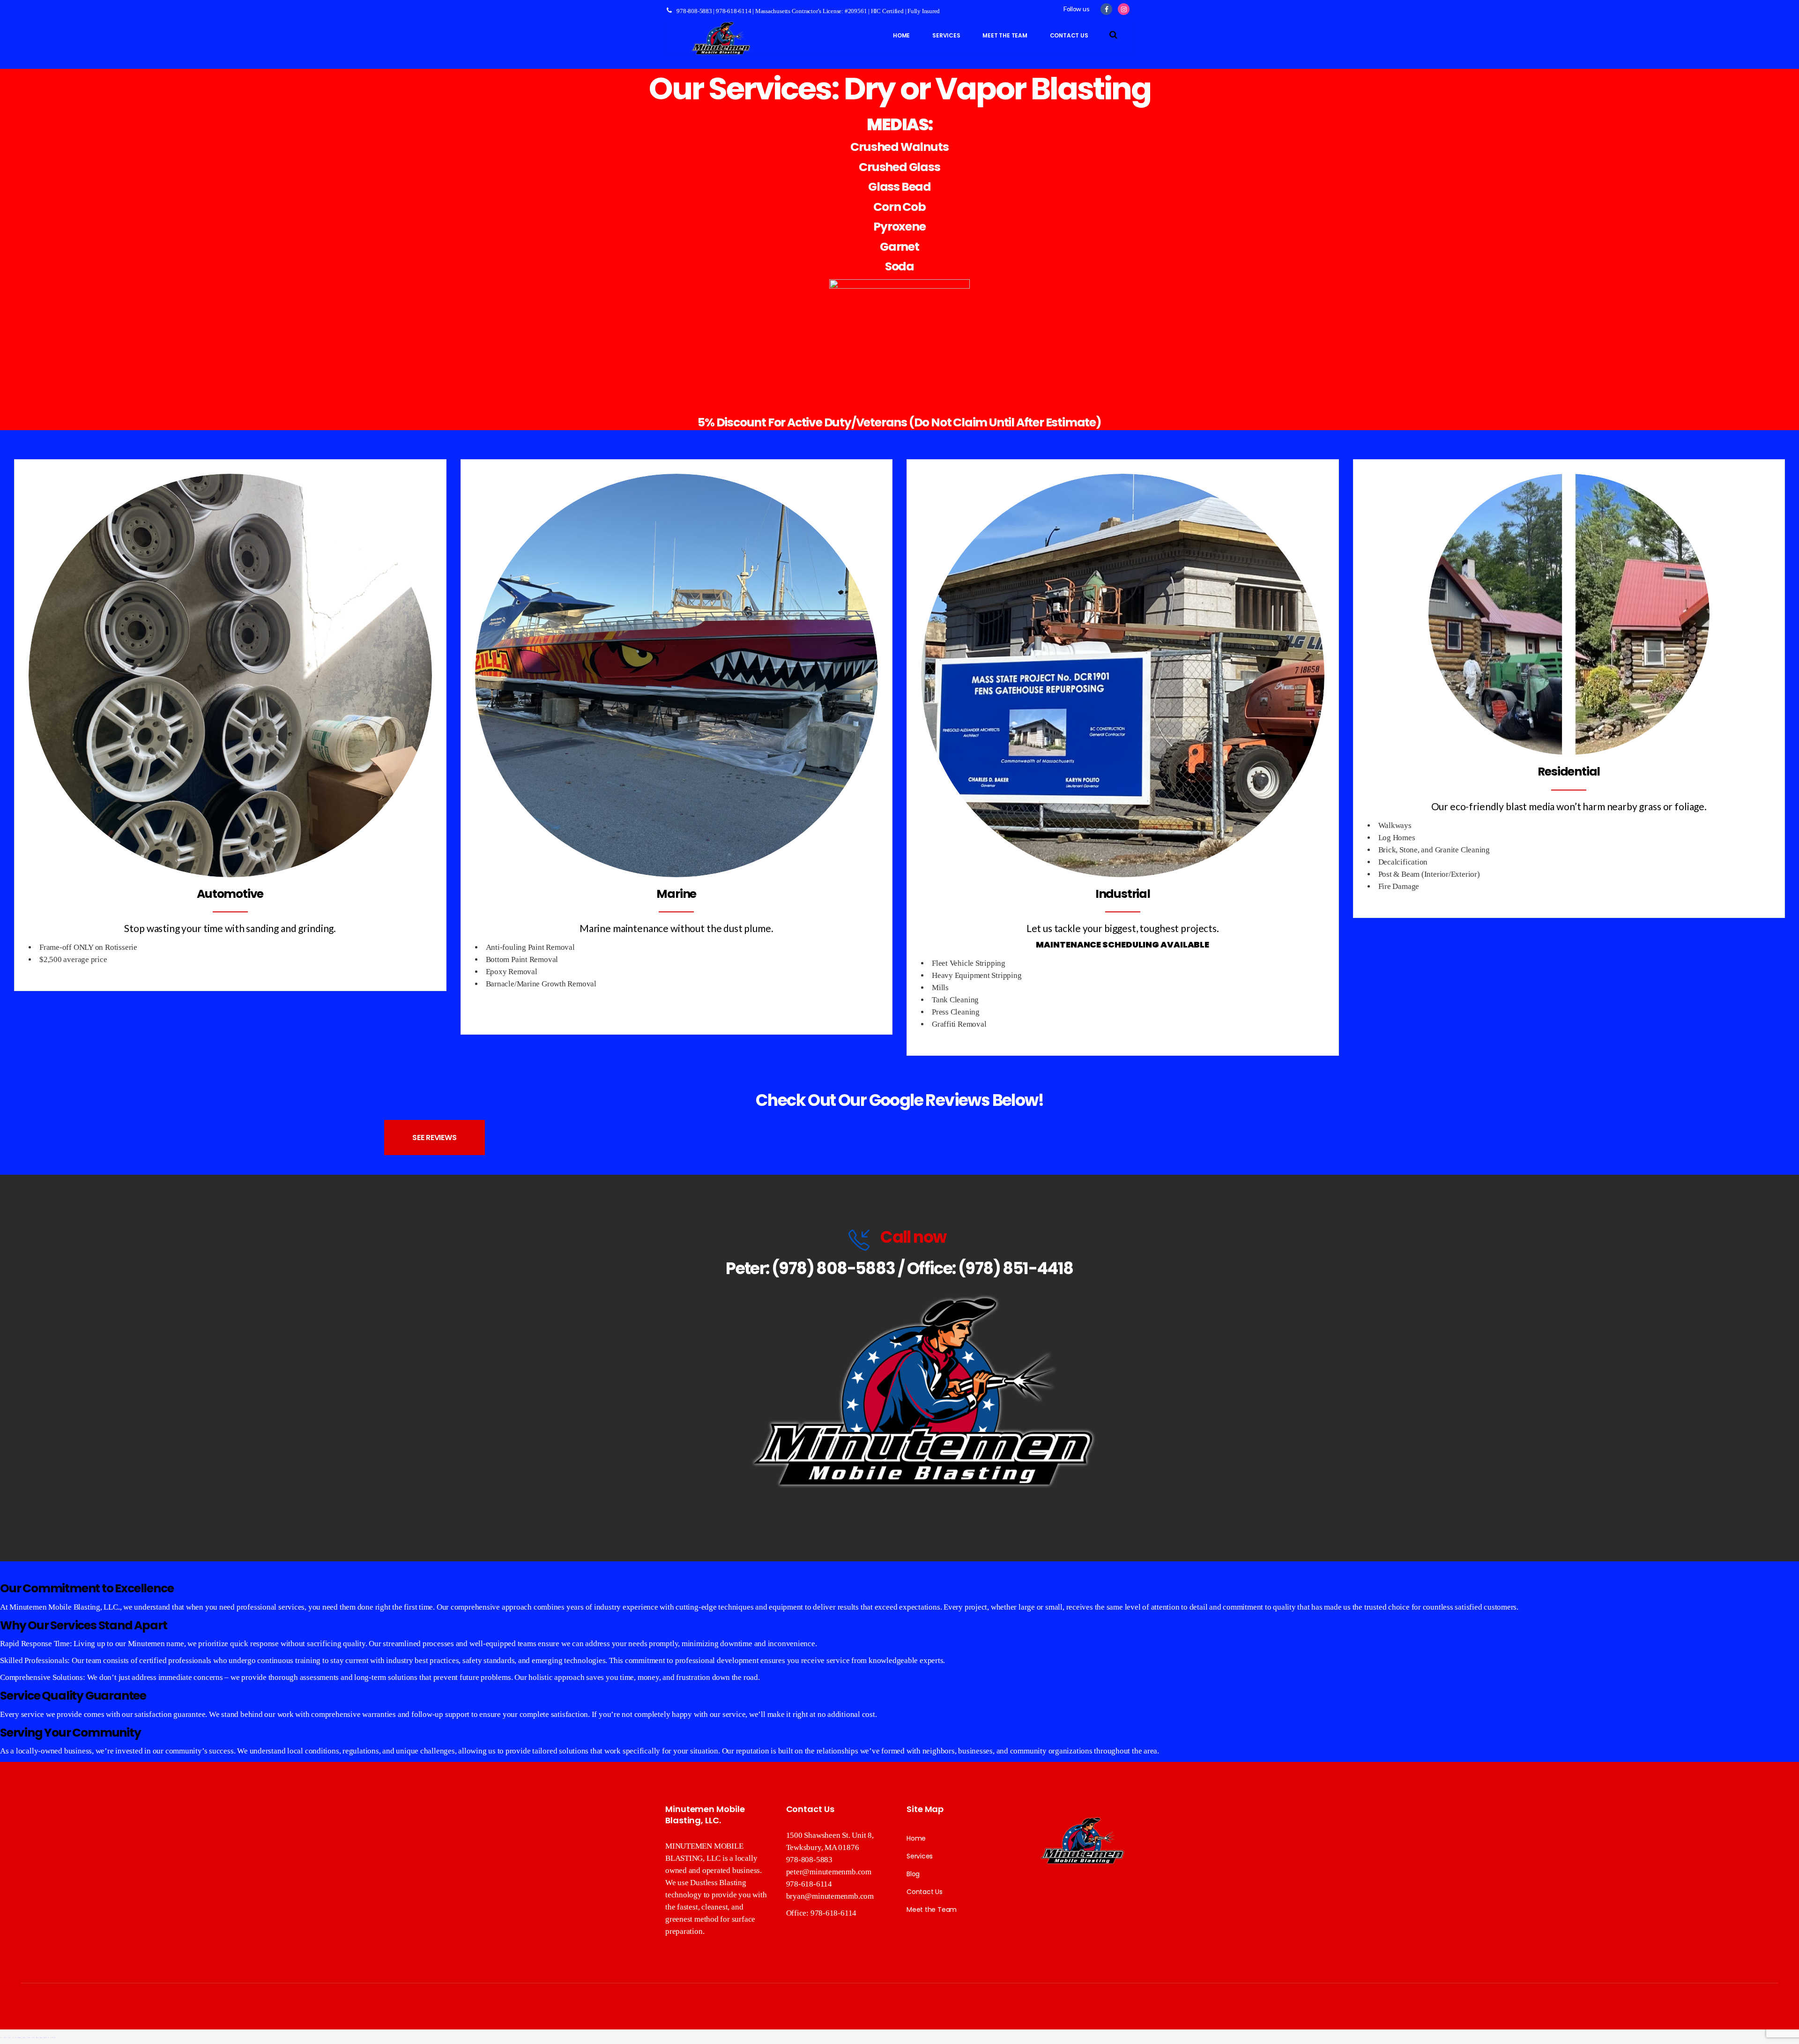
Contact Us (925, 1892)
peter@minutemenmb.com (829, 1872)
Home (916, 1838)
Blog (913, 1874)
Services (920, 1856)
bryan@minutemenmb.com (830, 1896)
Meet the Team (932, 1910)
